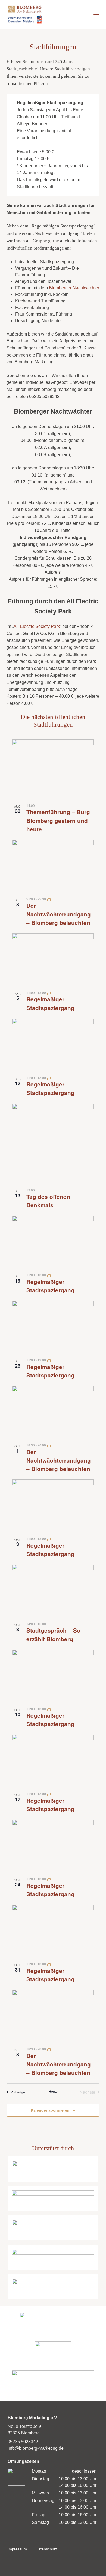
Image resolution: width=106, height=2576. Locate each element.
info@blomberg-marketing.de (36, 2448)
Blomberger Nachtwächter (74, 288)
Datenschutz (46, 2549)
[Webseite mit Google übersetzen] (68, 14)
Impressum (17, 2549)
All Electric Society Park (37, 626)
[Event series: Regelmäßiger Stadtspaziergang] (49, 992)
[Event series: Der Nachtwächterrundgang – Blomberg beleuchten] (49, 899)
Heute (53, 2091)
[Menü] (96, 14)
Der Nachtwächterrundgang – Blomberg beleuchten (59, 914)
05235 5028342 (23, 2442)
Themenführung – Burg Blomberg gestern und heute (58, 820)
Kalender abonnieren (50, 2110)
